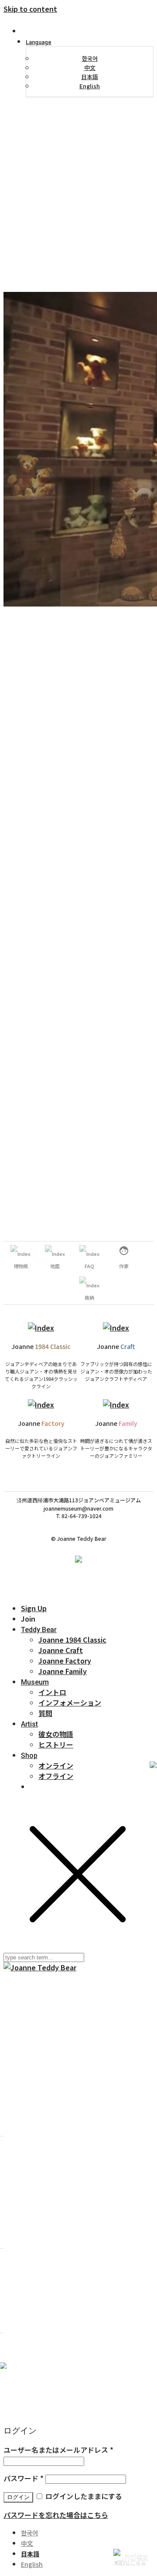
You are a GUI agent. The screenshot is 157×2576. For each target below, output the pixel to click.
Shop (29, 1756)
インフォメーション (70, 1702)
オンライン (56, 1765)
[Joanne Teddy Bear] (40, 1967)
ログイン (18, 2497)
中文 (90, 68)
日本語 (90, 77)
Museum (35, 1682)
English (90, 86)
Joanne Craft (61, 1650)
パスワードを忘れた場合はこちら (56, 2515)
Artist (29, 1724)
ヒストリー (56, 1744)
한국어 (90, 58)
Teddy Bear (39, 1630)
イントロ (52, 1692)
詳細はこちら (130, 2563)
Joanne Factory (65, 1661)
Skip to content (30, 9)
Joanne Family (63, 1671)
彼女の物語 (56, 1734)
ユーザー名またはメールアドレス (58, 2450)
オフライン (56, 1776)
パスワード (24, 2478)
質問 (45, 1713)
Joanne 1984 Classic (72, 1640)
